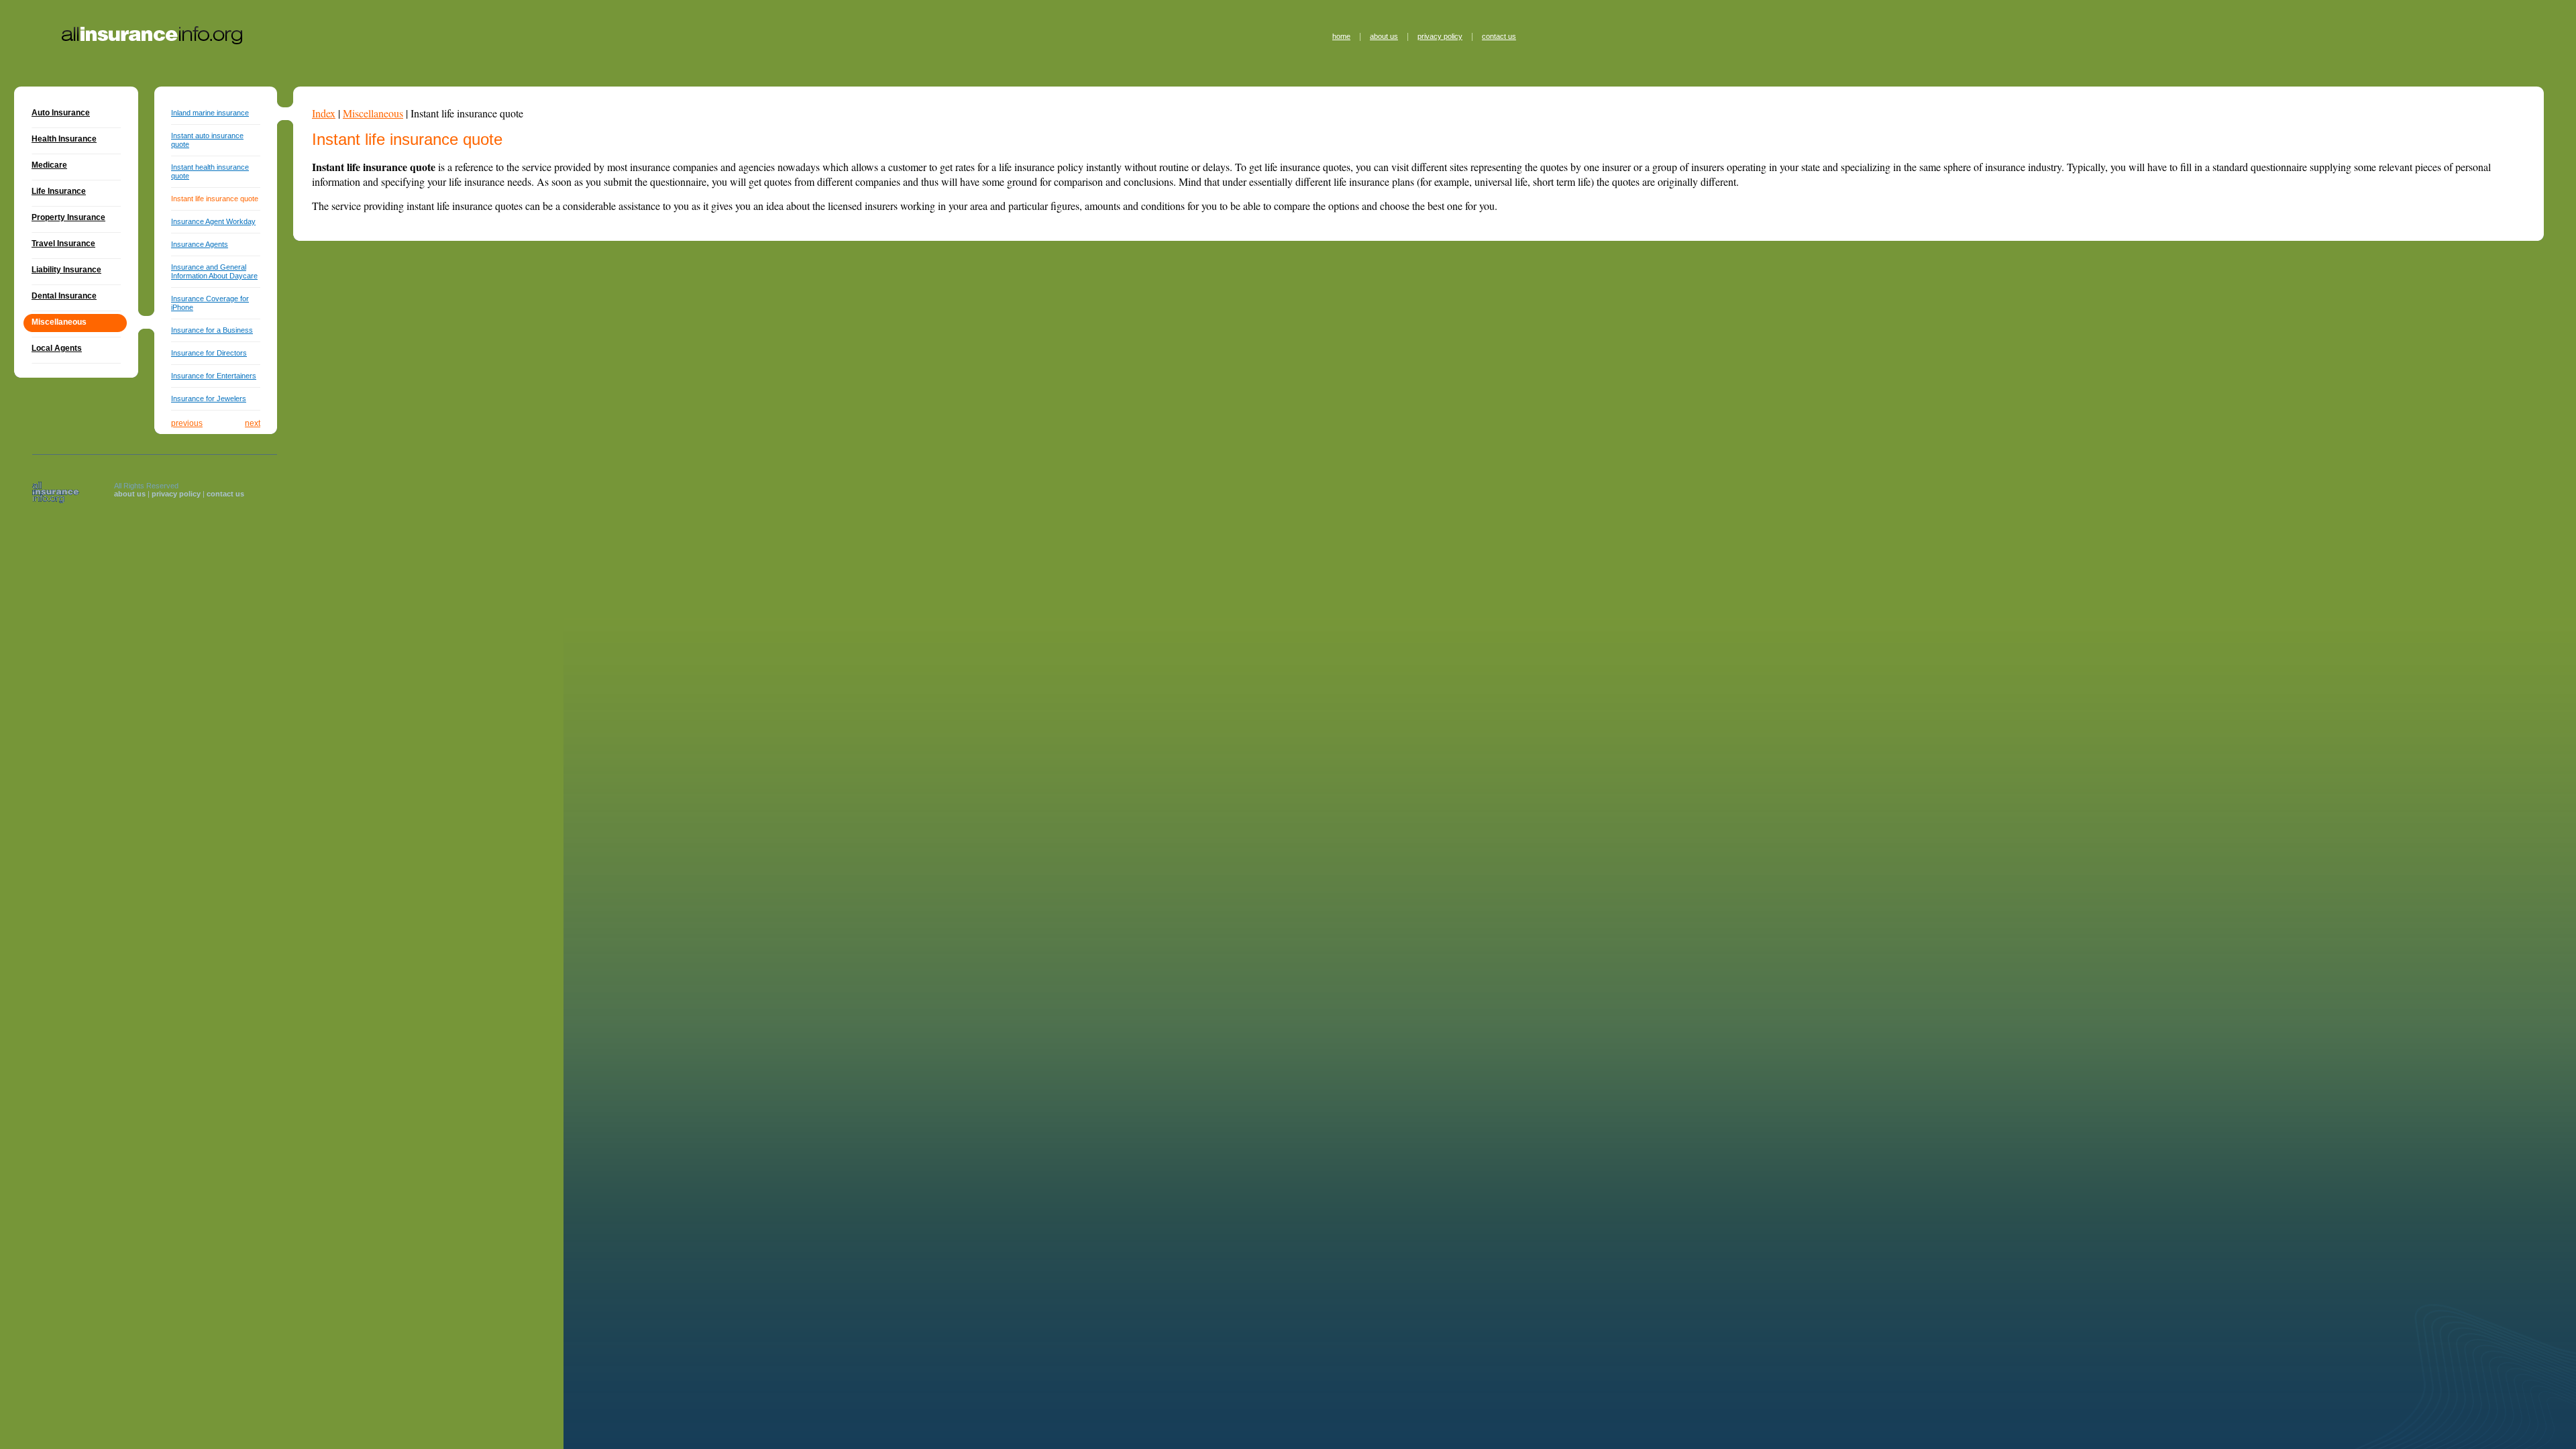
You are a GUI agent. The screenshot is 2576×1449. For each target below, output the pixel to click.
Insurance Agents (200, 244)
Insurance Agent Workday (213, 221)
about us (1384, 36)
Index (324, 113)
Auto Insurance (61, 113)
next (253, 423)
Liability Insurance (66, 270)
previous (187, 423)
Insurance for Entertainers (214, 376)
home (1341, 36)
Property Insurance (68, 217)
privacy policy (1440, 36)
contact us (1499, 36)
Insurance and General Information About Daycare (214, 271)
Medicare (49, 165)
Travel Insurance (63, 244)
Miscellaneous (373, 113)
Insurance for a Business (212, 330)
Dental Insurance (64, 296)
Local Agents (57, 348)
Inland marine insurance (210, 113)
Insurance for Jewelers (209, 398)
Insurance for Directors (209, 353)
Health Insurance (64, 139)
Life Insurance (59, 191)
